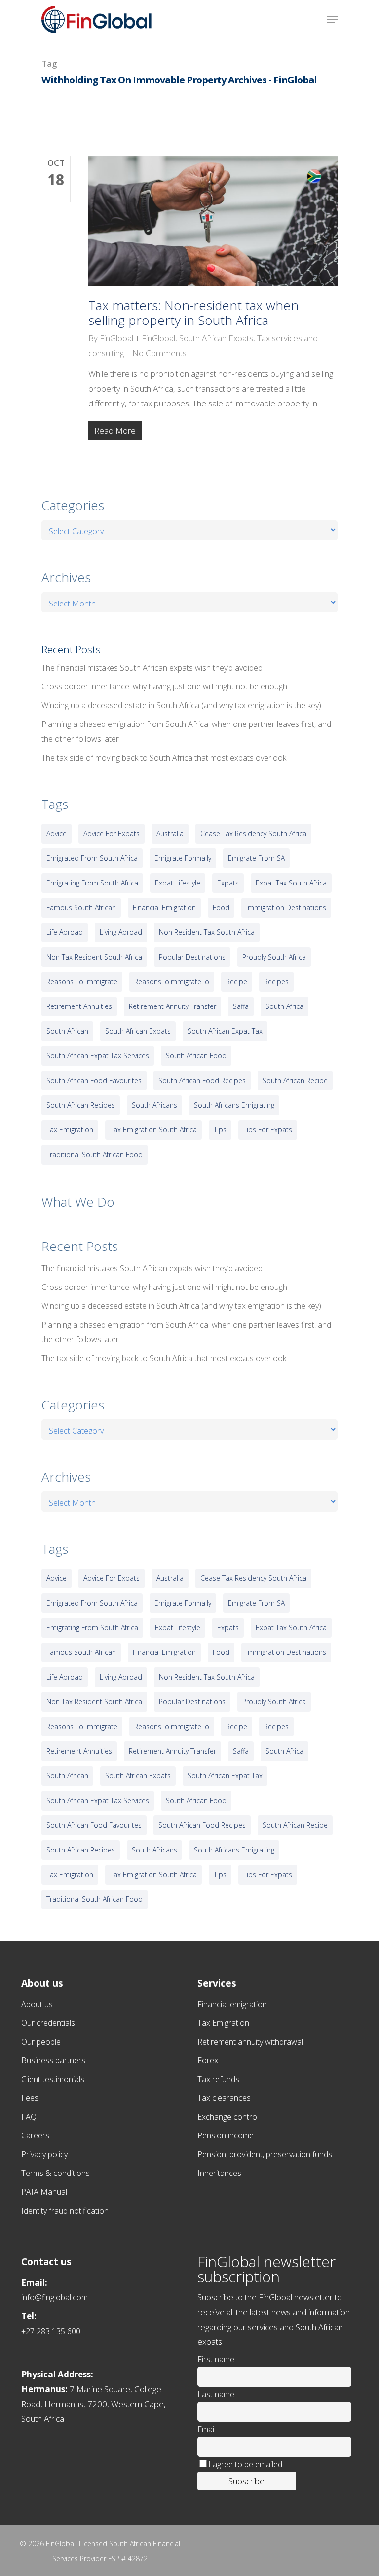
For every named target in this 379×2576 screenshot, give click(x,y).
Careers (35, 2135)
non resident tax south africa (207, 932)
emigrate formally (183, 858)
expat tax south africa (291, 883)
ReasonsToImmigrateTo (172, 982)
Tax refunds (218, 2079)
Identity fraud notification (65, 2211)
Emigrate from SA (256, 858)
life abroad (65, 932)
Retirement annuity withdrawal (250, 2042)
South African (67, 1031)
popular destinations (192, 957)
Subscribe (246, 2481)
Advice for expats (112, 833)
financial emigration (164, 907)
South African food (196, 1056)
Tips (220, 1130)
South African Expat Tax (225, 1031)
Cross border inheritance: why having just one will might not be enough (164, 686)
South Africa (284, 1006)
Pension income (226, 2135)
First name (216, 2359)
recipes (276, 982)
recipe (237, 982)
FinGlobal (116, 338)
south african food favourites (94, 1080)
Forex (208, 2060)
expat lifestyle (178, 883)
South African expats (138, 1031)
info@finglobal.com (55, 2297)
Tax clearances (224, 2098)
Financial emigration (232, 2004)
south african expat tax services (98, 1056)
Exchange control (228, 2117)
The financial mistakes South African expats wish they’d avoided (152, 668)
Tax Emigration (223, 2023)
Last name (216, 2394)
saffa (241, 1006)
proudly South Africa (274, 957)
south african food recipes (202, 1080)
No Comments (159, 353)
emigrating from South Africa (92, 883)
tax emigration (70, 1130)
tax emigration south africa (153, 1130)
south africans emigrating (234, 1105)
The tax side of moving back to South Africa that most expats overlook (164, 758)
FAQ (29, 2117)
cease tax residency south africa (253, 833)
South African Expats (216, 338)
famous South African (81, 907)
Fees (30, 2098)
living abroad (121, 932)
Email (207, 2429)
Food (221, 907)
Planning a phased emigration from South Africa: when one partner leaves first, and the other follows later (186, 731)
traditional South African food (95, 1154)
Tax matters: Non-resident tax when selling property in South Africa (193, 313)
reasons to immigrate (82, 982)
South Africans (154, 1105)
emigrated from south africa (92, 858)
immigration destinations (286, 907)
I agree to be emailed (245, 2464)
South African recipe (295, 1080)
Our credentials (48, 2023)
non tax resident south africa (94, 957)
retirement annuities (79, 1006)
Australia (170, 833)
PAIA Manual (44, 2192)
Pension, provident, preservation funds (265, 2154)
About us (37, 2004)
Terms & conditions (56, 2173)
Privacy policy (44, 2154)
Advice (57, 833)
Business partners (53, 2060)
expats (228, 883)
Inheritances (219, 2173)
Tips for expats (268, 1130)
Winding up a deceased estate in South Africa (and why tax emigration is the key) (181, 705)
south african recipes (81, 1105)
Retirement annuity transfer (172, 1006)
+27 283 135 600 (51, 2331)
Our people (41, 2042)
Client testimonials (53, 2079)
